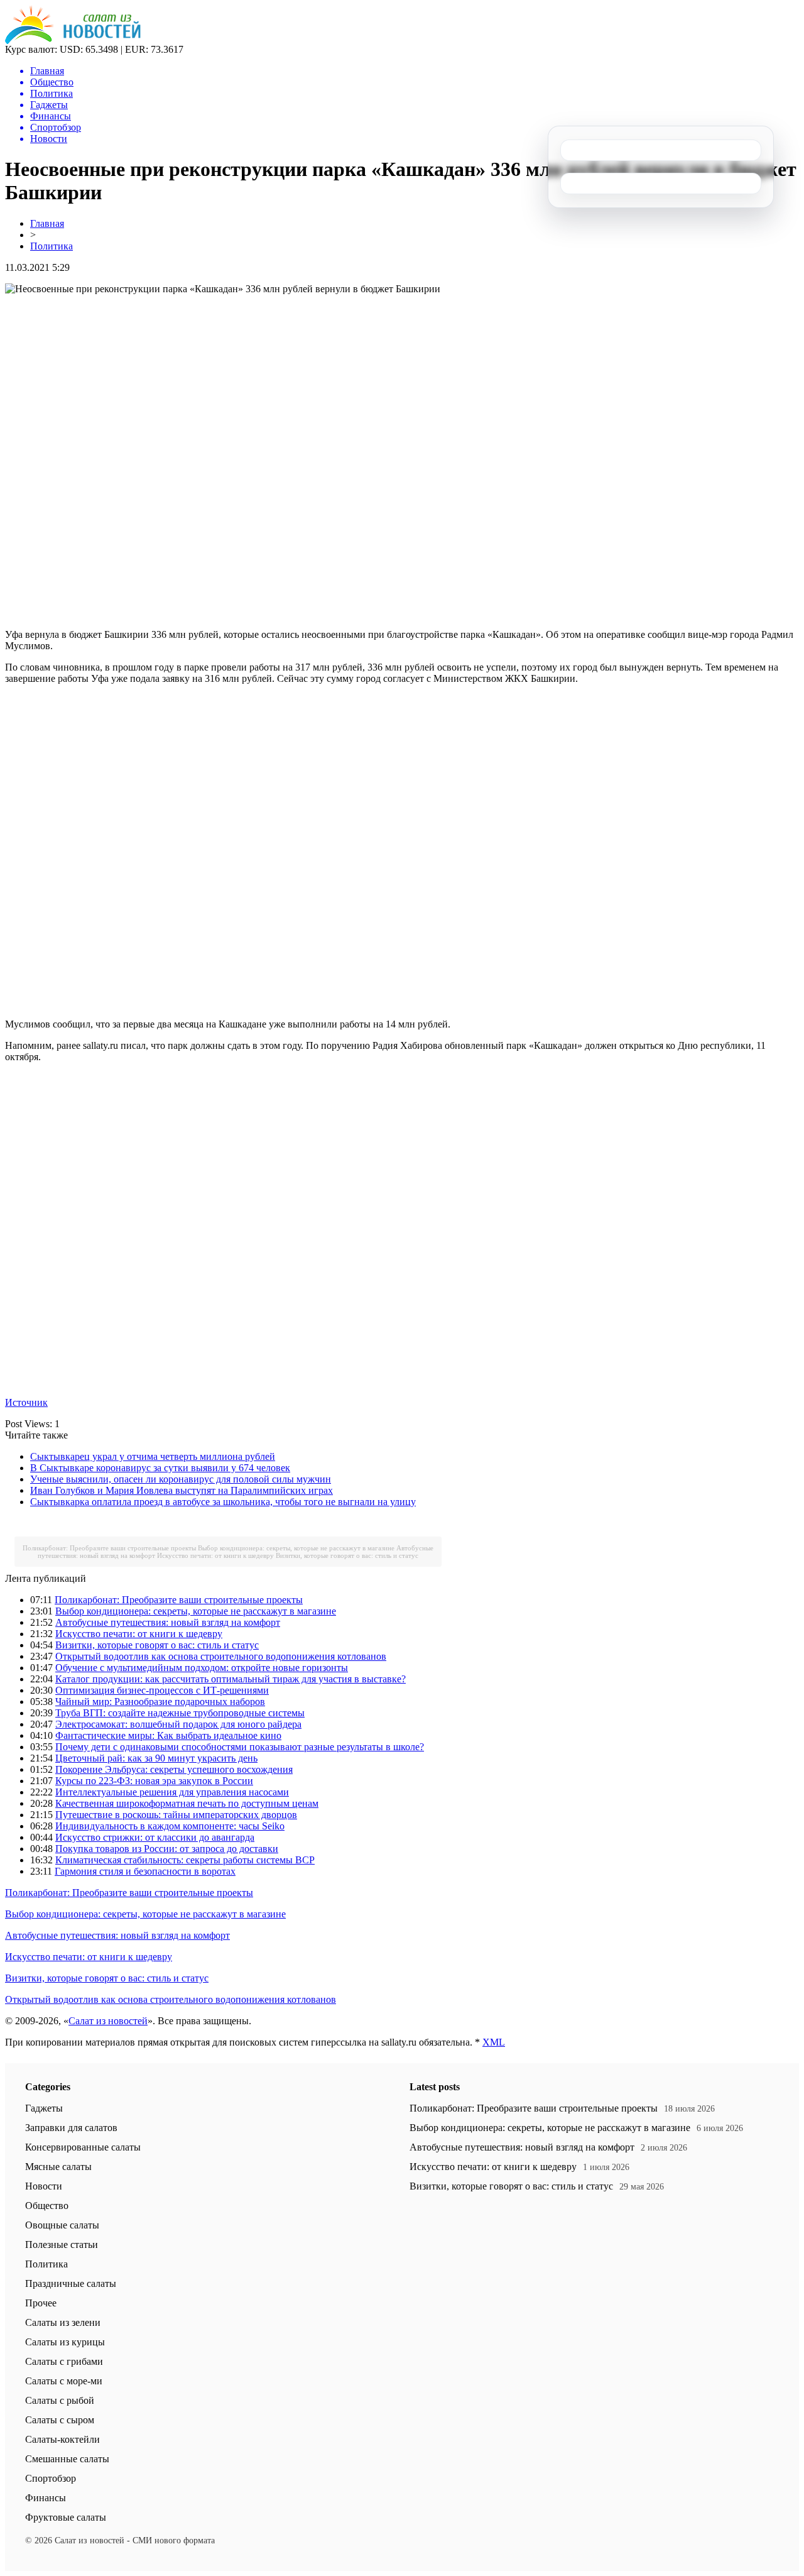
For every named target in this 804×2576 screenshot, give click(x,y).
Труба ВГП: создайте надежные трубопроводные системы (180, 1713)
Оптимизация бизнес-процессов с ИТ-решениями (162, 1690)
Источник (26, 1402)
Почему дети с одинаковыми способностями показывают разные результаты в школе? (240, 1747)
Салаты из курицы (65, 2342)
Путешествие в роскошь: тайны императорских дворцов (176, 1815)
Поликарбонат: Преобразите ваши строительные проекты (109, 1548)
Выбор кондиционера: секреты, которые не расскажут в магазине (296, 1548)
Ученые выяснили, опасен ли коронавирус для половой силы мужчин (181, 1479)
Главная (47, 223)
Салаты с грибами (64, 2361)
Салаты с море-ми (64, 2381)
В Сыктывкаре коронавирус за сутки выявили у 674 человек (160, 1468)
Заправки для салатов (71, 2128)
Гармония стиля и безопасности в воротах (145, 1871)
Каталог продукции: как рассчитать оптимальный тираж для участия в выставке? (231, 1679)
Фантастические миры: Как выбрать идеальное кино (168, 1735)
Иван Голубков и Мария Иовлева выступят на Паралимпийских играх (182, 1490)
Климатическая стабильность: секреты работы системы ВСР (185, 1860)
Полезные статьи (62, 2244)
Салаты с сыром (60, 2420)
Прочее (41, 2303)
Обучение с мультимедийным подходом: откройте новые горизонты (202, 1668)
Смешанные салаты (67, 2459)
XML (494, 2042)
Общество (47, 2206)
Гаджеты (44, 2108)
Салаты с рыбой (60, 2400)
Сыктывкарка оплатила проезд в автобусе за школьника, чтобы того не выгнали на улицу (223, 1502)
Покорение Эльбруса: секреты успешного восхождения (174, 1769)
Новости (44, 2186)
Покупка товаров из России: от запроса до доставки (167, 1849)
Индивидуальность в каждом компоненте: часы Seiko (170, 1826)
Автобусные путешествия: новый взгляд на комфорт (168, 1622)
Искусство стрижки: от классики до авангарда (155, 1837)
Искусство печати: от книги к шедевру (215, 1555)
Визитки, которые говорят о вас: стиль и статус (347, 1555)
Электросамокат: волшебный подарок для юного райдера (178, 1724)
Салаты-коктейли (62, 2439)
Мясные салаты (58, 2167)
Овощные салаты (62, 2225)
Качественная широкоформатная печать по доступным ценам (187, 1803)
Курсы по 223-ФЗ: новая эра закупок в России (154, 1781)
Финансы (46, 2498)
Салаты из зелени (63, 2322)
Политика (52, 246)
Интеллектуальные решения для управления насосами (172, 1792)
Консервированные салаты (83, 2147)
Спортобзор (51, 2478)
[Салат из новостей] (73, 41)
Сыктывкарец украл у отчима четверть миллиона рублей (153, 1456)
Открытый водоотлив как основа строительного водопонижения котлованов (221, 1656)
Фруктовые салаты (66, 2517)
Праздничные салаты (71, 2283)
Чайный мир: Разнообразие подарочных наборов (160, 1702)
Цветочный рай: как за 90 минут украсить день (156, 1758)
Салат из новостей (108, 2021)
